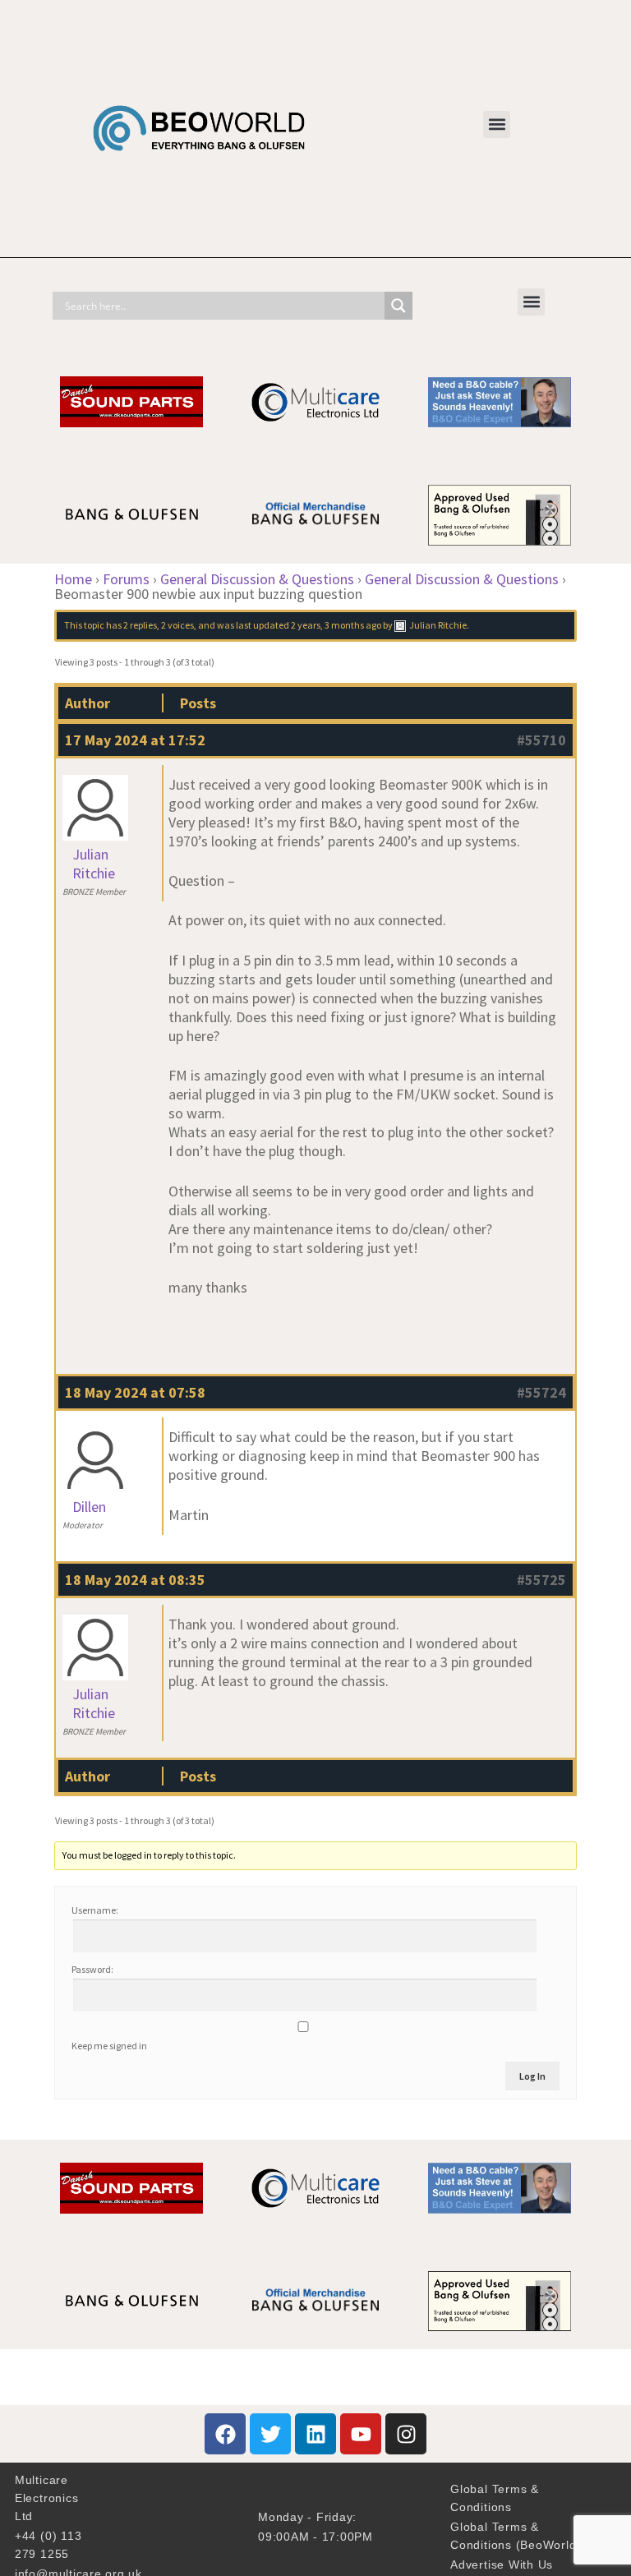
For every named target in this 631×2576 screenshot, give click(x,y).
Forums (126, 579)
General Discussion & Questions (257, 579)
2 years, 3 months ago (336, 625)
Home (73, 579)
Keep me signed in (109, 2046)
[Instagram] (406, 2434)
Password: (92, 1969)
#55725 (541, 1580)
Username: (95, 1910)
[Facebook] (225, 2434)
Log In (532, 2076)
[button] (497, 124)
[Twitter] (270, 2434)
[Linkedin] (315, 2434)
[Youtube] (361, 2434)
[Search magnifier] (398, 306)
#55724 (541, 1392)
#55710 (541, 740)
